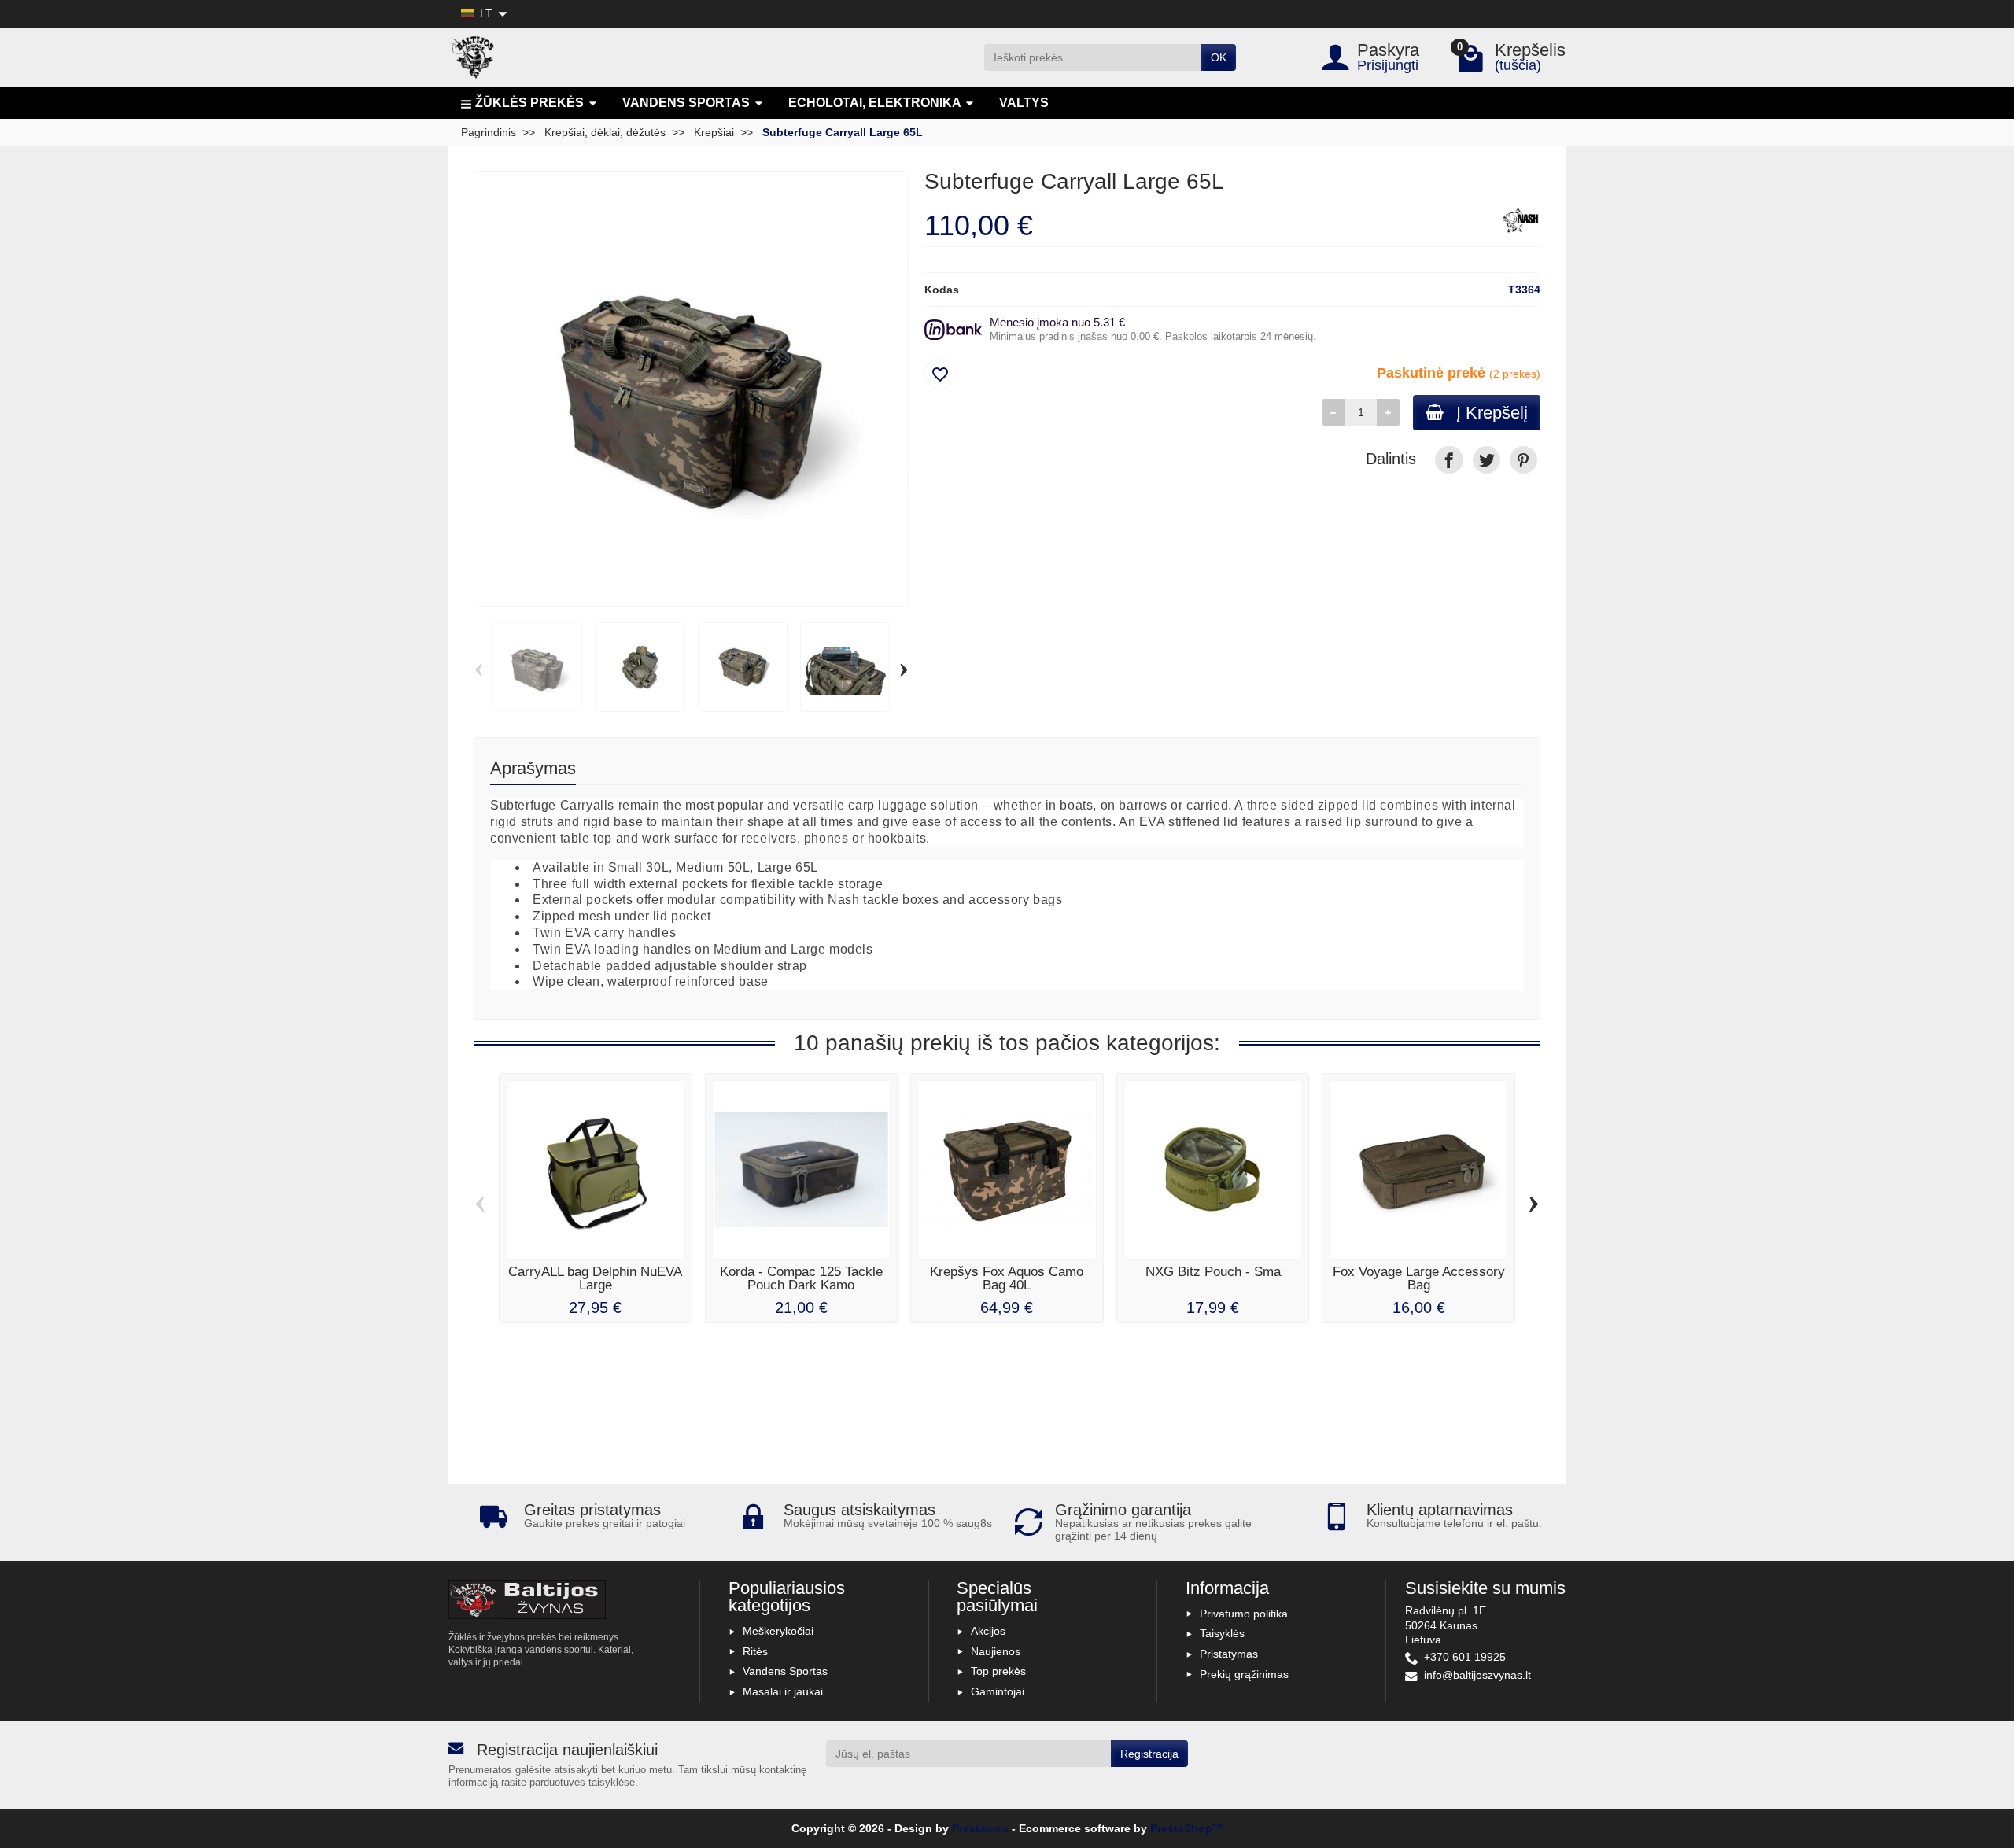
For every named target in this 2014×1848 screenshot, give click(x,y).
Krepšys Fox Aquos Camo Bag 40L (1007, 1278)
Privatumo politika (1244, 1614)
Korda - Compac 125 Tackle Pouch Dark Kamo (801, 1278)
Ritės (755, 1651)
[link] (1449, 460)
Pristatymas (1229, 1654)
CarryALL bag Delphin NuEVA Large (595, 1278)
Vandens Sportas (785, 1671)
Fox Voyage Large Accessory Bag (1419, 1278)
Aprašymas (533, 768)
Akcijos (988, 1631)
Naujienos (996, 1651)
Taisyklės (1222, 1633)
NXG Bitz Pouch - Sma (1213, 1272)
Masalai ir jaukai (783, 1691)
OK (1219, 57)
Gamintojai (998, 1691)
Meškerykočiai (778, 1631)
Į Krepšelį (1492, 413)
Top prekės (998, 1671)
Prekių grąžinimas (1244, 1674)
